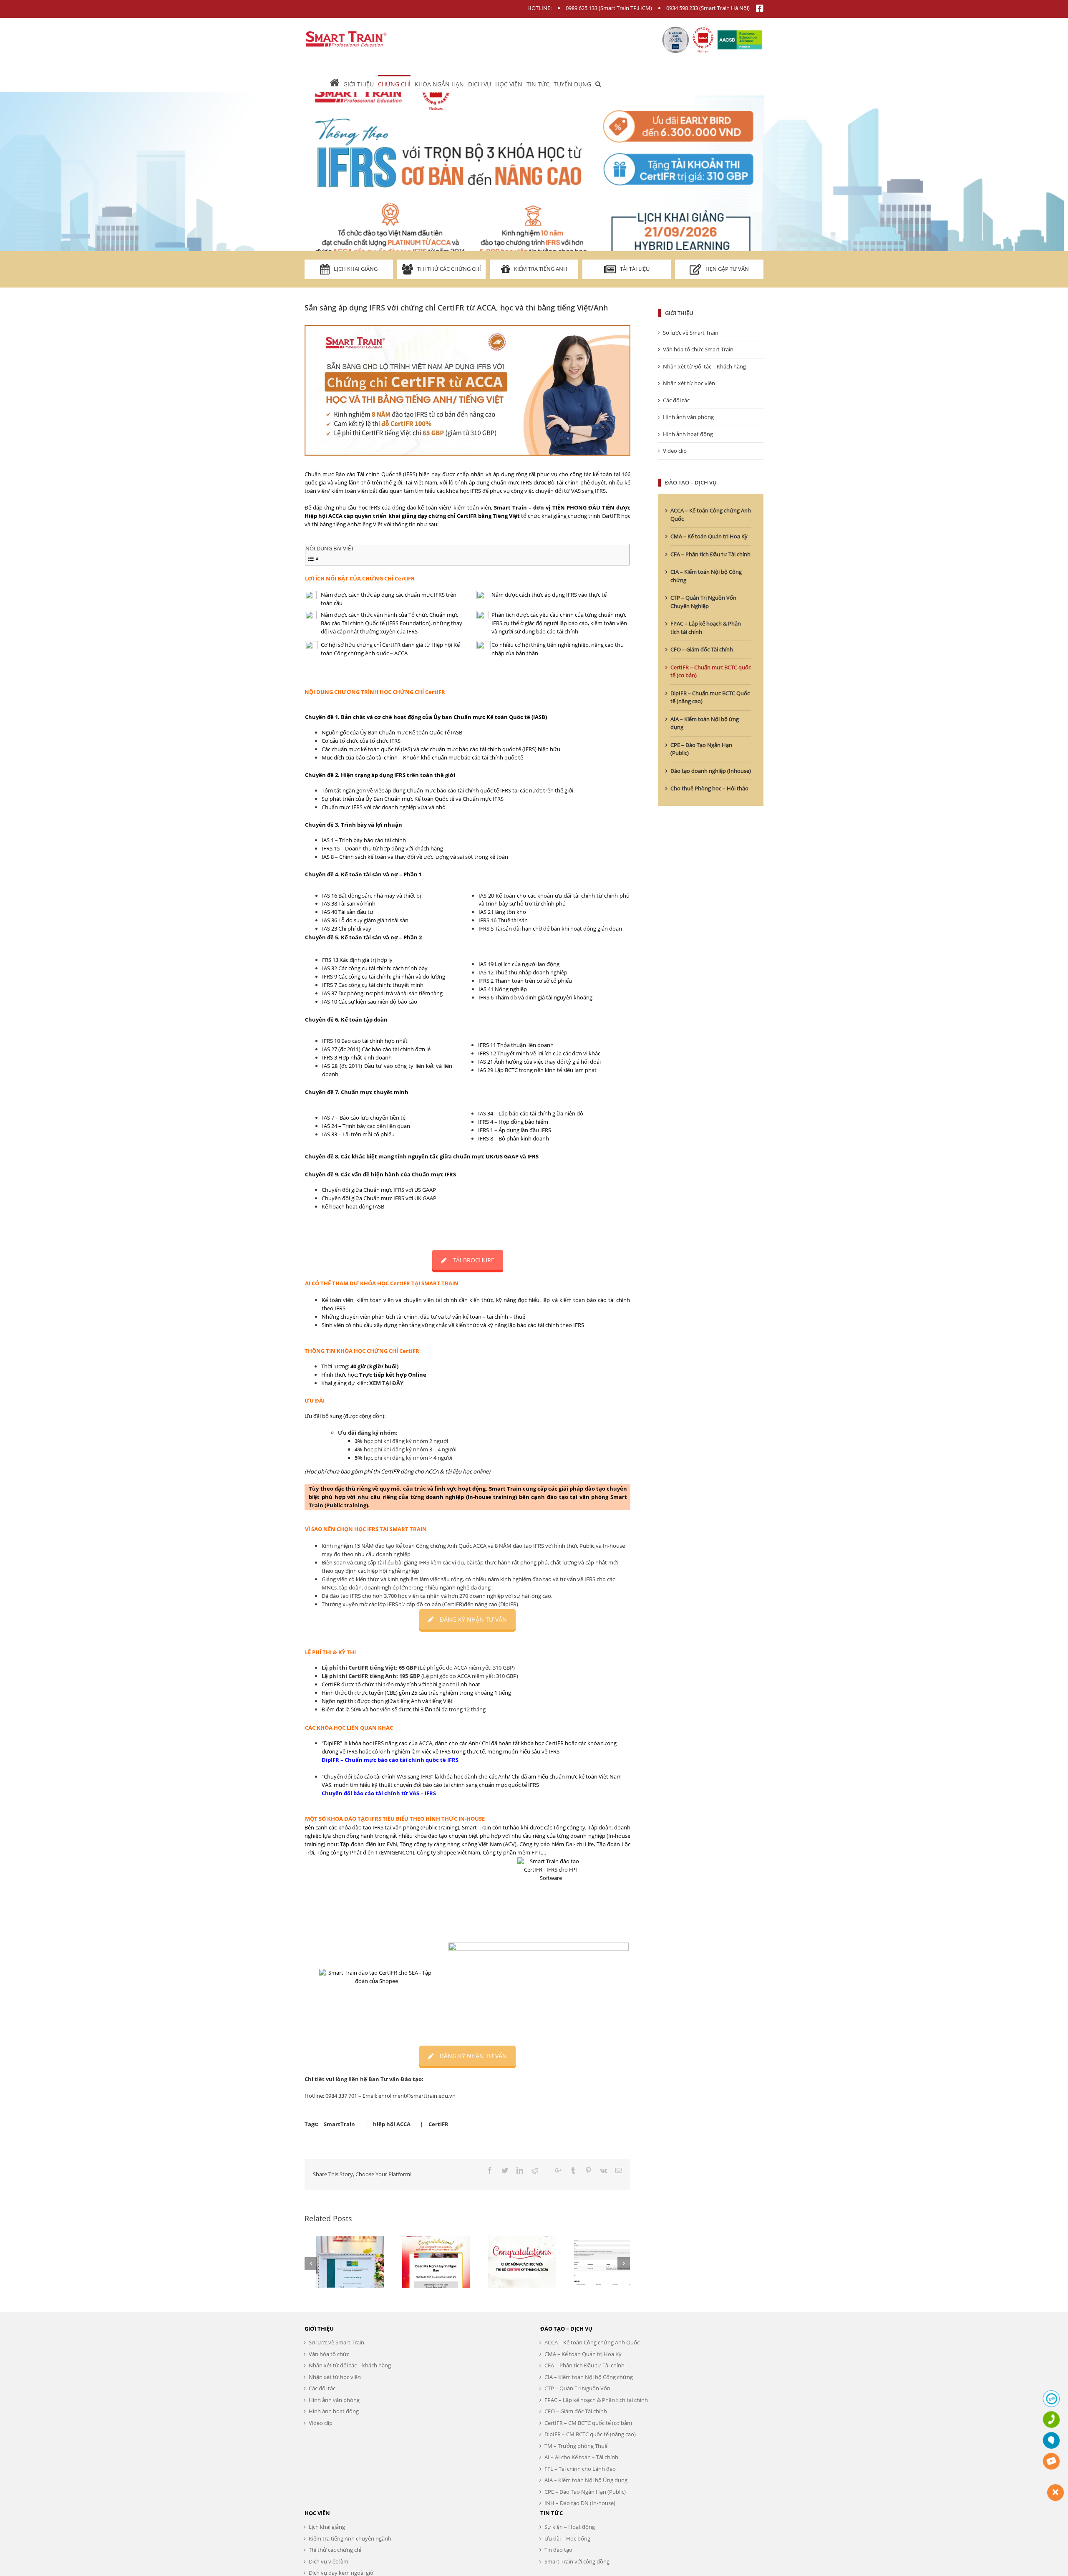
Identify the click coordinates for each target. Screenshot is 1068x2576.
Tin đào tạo (558, 2550)
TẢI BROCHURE (474, 1260)
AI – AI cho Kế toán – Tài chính (581, 2457)
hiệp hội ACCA (392, 2124)
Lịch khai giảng (356, 269)
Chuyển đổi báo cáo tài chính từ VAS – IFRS (379, 1793)
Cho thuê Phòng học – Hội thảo (709, 788)
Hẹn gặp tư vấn (727, 269)
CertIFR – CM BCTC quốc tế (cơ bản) (588, 2423)
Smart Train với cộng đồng (577, 2561)
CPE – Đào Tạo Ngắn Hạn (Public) (585, 2492)
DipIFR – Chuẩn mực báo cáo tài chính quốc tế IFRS (390, 1760)
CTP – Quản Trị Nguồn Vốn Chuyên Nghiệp (703, 602)
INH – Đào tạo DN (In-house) (580, 2503)
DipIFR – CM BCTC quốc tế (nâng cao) (590, 2434)
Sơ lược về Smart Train (691, 333)
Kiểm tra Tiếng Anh (541, 269)
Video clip (675, 451)
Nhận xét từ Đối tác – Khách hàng (704, 366)
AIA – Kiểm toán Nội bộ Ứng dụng (586, 2480)
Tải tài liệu (635, 269)
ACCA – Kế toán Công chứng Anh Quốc (592, 2342)
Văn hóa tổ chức (329, 2354)
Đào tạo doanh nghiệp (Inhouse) (711, 771)
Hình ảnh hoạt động (688, 434)
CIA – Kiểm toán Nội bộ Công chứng (589, 2377)
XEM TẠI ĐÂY (386, 1383)
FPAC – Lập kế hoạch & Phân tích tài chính (596, 2400)
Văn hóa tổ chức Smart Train (698, 349)
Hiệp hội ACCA (324, 516)
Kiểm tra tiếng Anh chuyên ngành (350, 2538)
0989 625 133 (582, 8)
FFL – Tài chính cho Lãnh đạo (580, 2469)
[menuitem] (336, 83)
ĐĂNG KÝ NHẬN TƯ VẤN (473, 1619)
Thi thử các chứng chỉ (449, 269)
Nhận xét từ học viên (689, 383)
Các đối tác (676, 400)
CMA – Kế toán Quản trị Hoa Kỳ (709, 536)
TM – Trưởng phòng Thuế (576, 2446)
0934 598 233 (682, 8)
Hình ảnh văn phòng (688, 417)
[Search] (598, 83)
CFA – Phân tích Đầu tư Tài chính (710, 554)
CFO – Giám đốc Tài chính (702, 649)
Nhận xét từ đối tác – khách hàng (350, 2365)
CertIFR (438, 2124)
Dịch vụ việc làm (329, 2561)
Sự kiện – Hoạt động (570, 2527)
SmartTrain (339, 2124)
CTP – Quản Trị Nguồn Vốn (577, 2388)
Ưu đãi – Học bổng (567, 2538)
